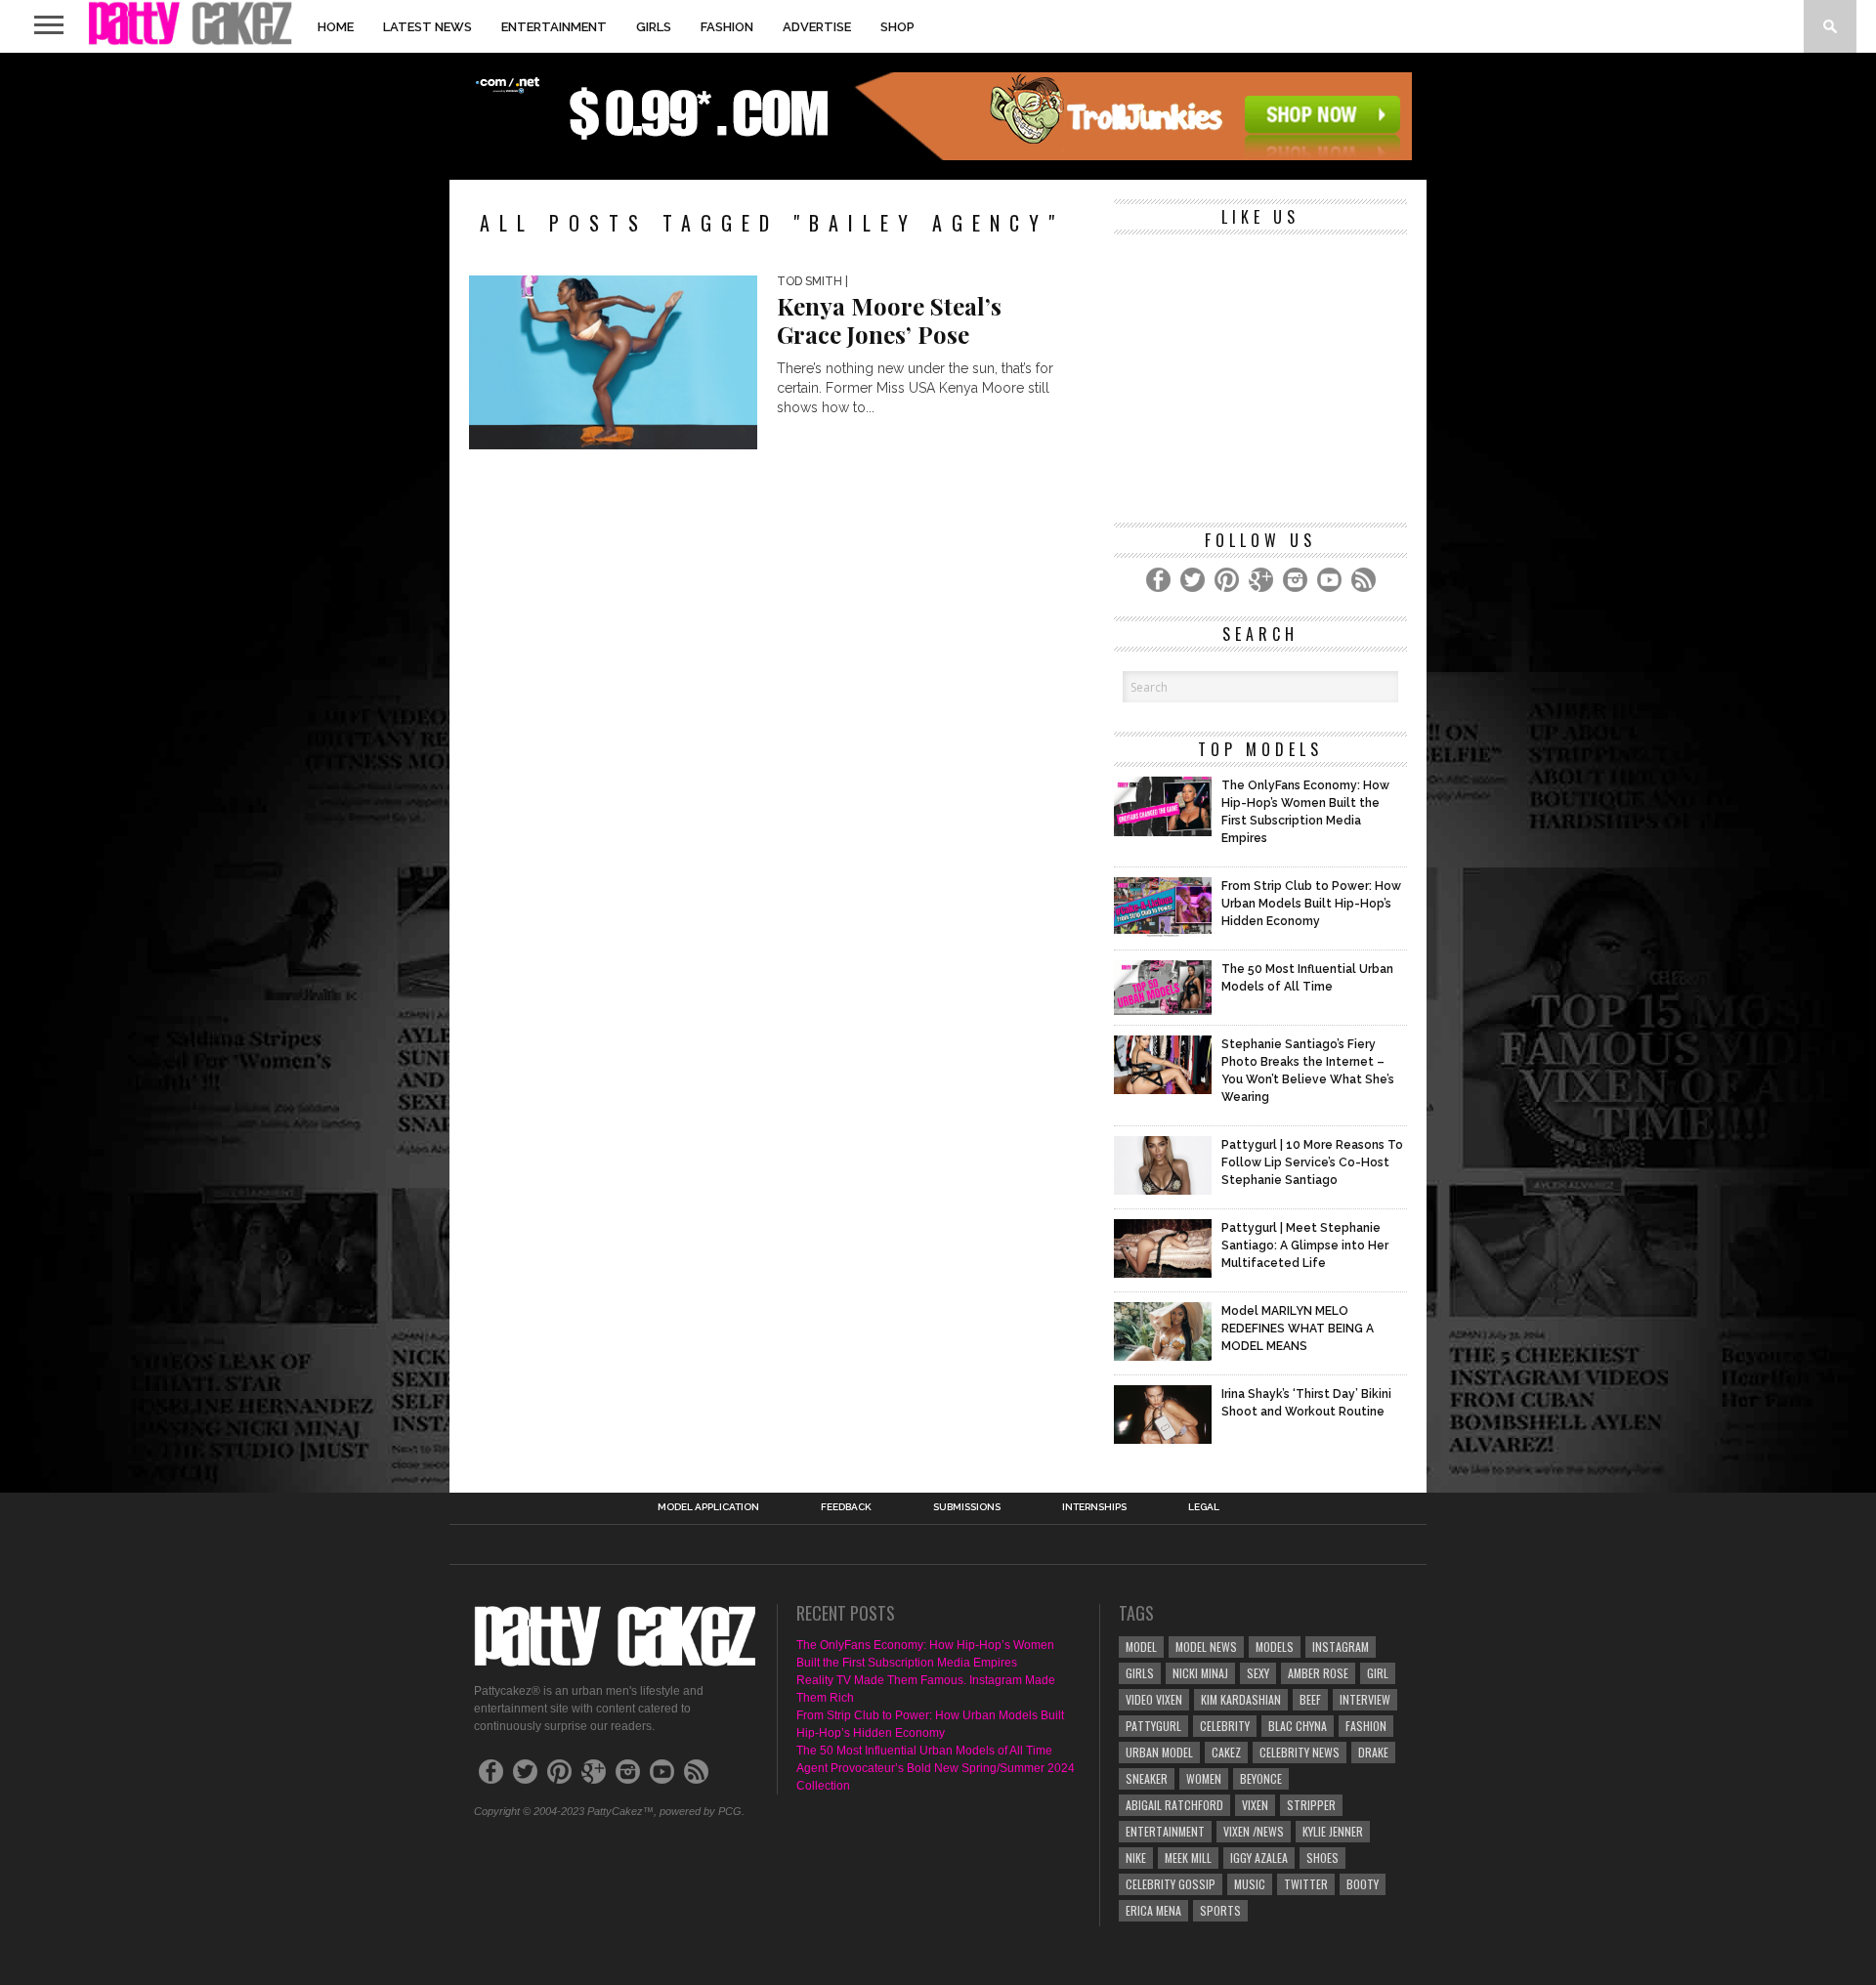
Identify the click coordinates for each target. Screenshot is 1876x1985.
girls (1140, 1673)
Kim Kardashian (1241, 1699)
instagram (1341, 1647)
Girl (1378, 1673)
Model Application (708, 1507)
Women (1204, 1778)
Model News (1206, 1647)
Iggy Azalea (1259, 1858)
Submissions (967, 1507)
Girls (654, 27)
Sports (1220, 1910)
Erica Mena (1153, 1910)
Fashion (727, 27)
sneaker (1147, 1778)
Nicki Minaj (1200, 1673)
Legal (1204, 1507)
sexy (1258, 1673)
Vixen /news (1254, 1831)
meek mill (1188, 1858)
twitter (1306, 1884)
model (1141, 1647)
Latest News (427, 27)
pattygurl (1153, 1726)
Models (1275, 1647)
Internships (1094, 1507)
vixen (1255, 1805)
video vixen (1154, 1699)
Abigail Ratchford (1174, 1805)
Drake (1373, 1752)
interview (1365, 1699)
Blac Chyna (1298, 1726)
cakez (1226, 1752)
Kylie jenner (1333, 1831)
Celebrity (1225, 1726)
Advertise (817, 27)
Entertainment (554, 27)
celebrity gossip (1171, 1884)
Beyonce (1261, 1778)
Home (336, 27)
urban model (1159, 1752)
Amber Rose (1318, 1673)
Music (1250, 1884)
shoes (1322, 1858)
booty (1363, 1884)
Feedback (846, 1507)
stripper (1311, 1805)
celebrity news (1300, 1752)
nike (1136, 1858)
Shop (897, 27)
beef (1310, 1699)
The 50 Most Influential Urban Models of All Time (924, 1751)
